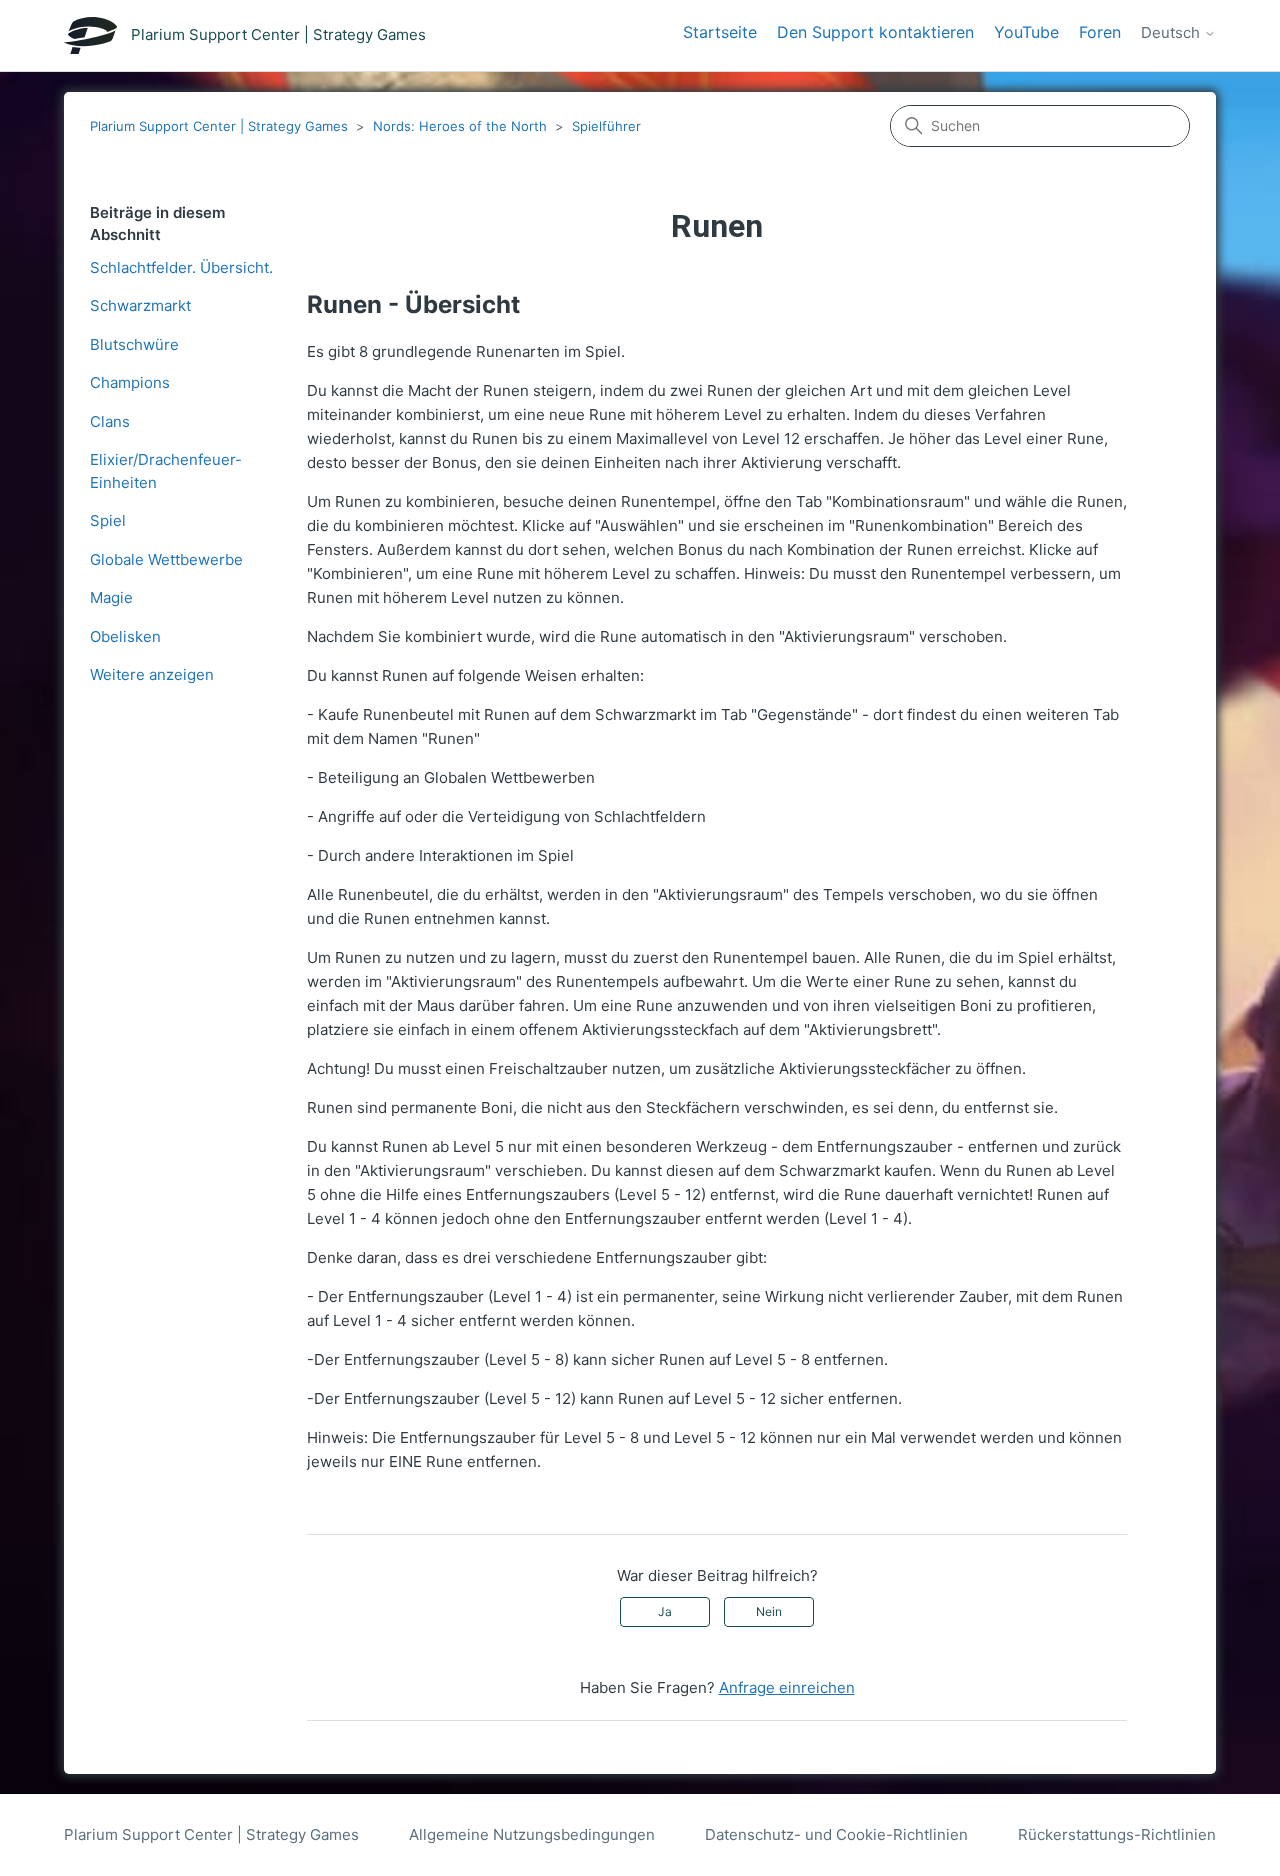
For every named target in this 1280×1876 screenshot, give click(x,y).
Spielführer (606, 126)
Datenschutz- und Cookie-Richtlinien (836, 1834)
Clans (110, 421)
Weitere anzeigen (152, 674)
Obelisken (125, 636)
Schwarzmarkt (140, 305)
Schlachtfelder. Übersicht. (181, 267)
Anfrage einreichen (787, 1687)
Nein (769, 1611)
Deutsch (1172, 33)
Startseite (720, 32)
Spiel (108, 520)
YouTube (1026, 32)
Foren (1100, 32)
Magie (111, 597)
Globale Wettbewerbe (166, 559)
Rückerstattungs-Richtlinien (1117, 1834)
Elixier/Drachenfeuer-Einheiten (166, 471)
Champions (130, 382)
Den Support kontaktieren (875, 32)
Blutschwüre (134, 344)
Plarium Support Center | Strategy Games (219, 126)
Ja (665, 1611)
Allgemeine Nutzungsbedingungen (532, 1834)
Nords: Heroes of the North (460, 126)
